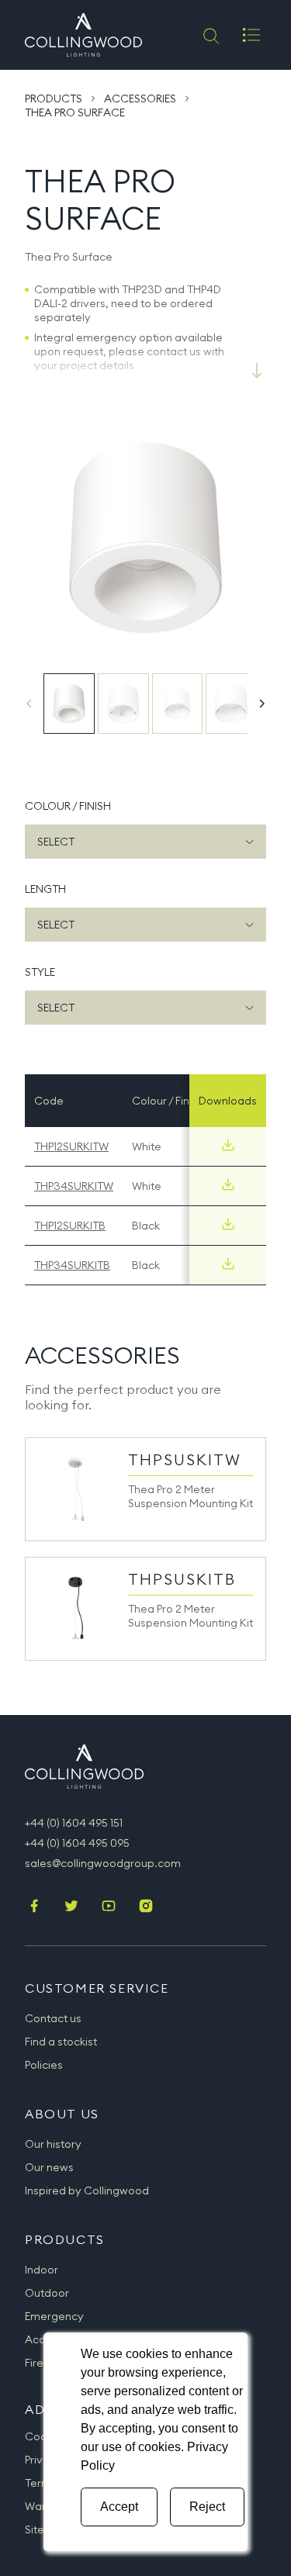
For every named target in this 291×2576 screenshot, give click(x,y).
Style (40, 972)
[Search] (210, 35)
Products (54, 99)
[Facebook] (34, 1907)
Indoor (42, 2270)
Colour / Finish (68, 806)
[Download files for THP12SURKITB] (228, 1224)
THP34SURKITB (72, 1265)
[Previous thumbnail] (29, 704)
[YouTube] (109, 1907)
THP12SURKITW (71, 1146)
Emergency (54, 2316)
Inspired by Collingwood (87, 2190)
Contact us (53, 2018)
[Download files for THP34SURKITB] (228, 1264)
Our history (53, 2144)
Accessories (140, 99)
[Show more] (257, 371)
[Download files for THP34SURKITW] (228, 1184)
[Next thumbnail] (262, 704)
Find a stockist (61, 2042)
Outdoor (47, 2293)
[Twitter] (71, 1907)
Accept (119, 2507)
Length (45, 889)
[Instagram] (146, 1907)
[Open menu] (251, 35)
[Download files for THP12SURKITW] (228, 1145)
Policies (44, 2065)
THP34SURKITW (74, 1186)
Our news (49, 2167)
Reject (207, 2507)
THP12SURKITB (70, 1226)
